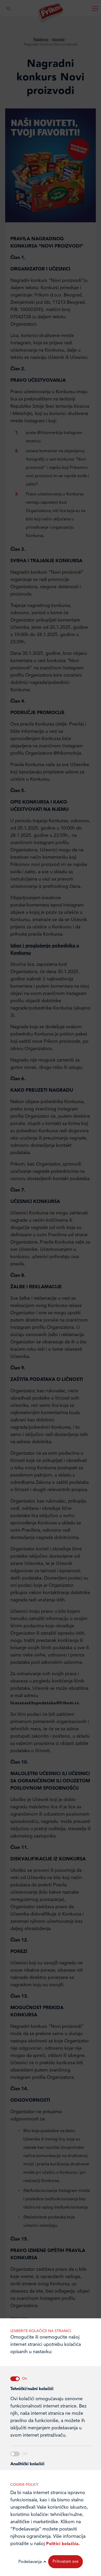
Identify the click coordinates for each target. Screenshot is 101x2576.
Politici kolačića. (63, 2544)
